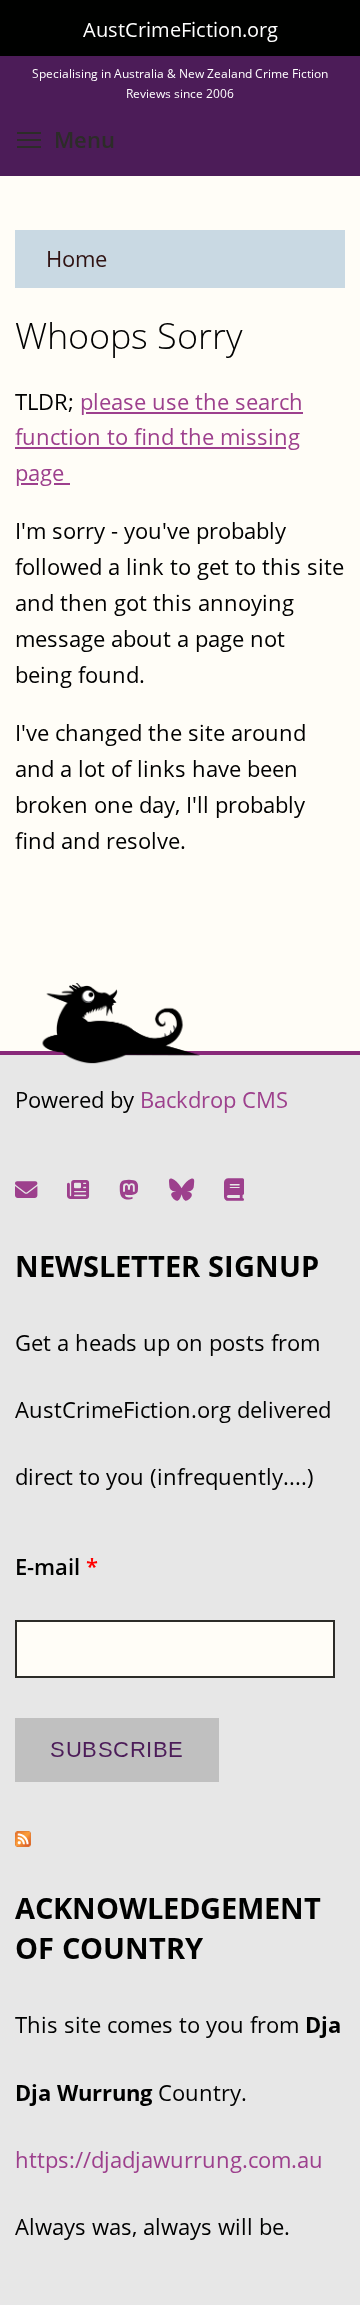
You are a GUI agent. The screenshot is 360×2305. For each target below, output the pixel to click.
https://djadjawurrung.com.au (169, 2159)
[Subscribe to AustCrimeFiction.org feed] (23, 1838)
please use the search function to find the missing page (159, 437)
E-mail (56, 1566)
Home (76, 258)
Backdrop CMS (214, 1099)
